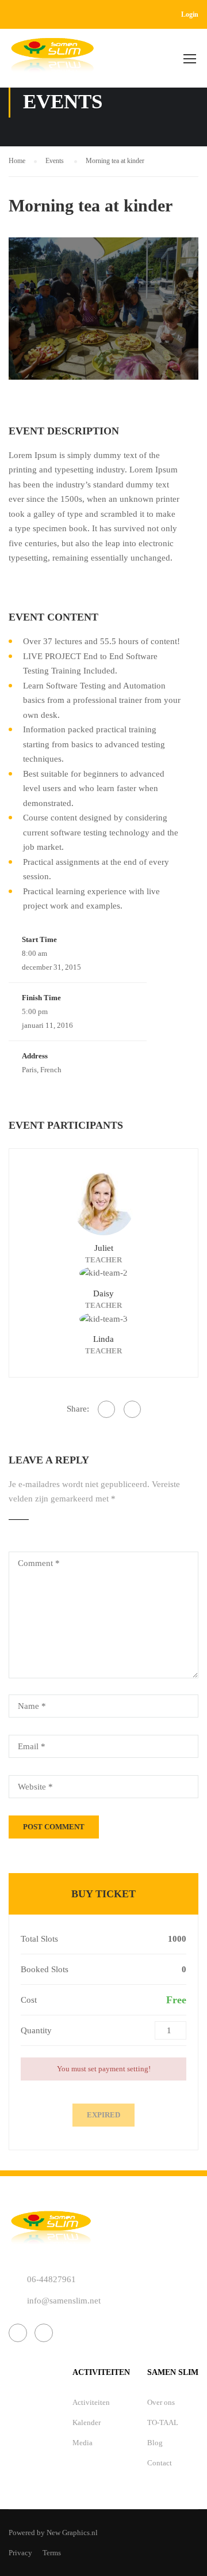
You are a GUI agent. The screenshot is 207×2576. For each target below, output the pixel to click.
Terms (52, 2553)
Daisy (103, 1293)
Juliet (104, 1248)
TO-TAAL (163, 2422)
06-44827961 (51, 2279)
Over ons (161, 2402)
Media (83, 2443)
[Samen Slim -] (52, 61)
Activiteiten (91, 2402)
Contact (160, 2463)
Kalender (87, 2422)
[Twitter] (132, 1409)
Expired (103, 2115)
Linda (103, 1339)
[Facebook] (106, 1409)
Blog (155, 2443)
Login (190, 14)
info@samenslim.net (64, 2301)
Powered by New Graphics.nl (53, 2533)
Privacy (20, 2553)
